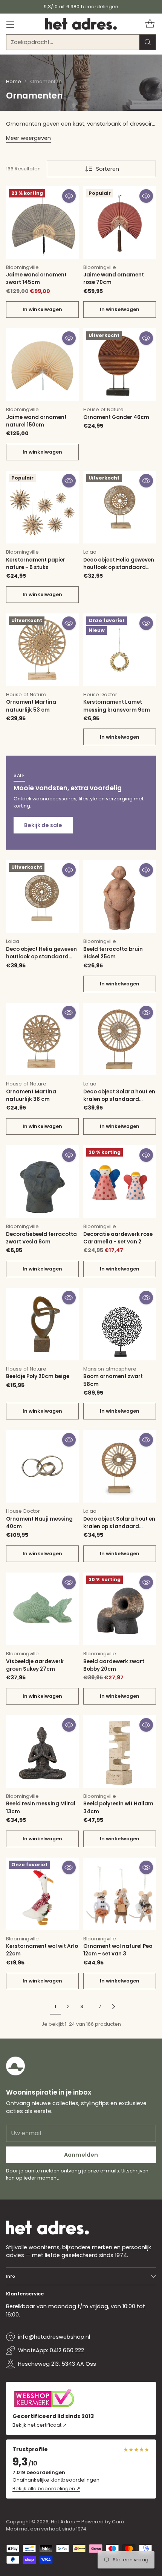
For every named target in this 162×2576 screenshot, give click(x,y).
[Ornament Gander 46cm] (120, 365)
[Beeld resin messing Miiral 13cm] (42, 1751)
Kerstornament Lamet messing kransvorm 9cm (117, 706)
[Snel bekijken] (69, 196)
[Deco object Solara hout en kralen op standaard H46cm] (120, 1466)
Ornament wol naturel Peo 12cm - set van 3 (118, 1950)
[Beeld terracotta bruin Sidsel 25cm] (120, 896)
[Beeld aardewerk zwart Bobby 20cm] (120, 1609)
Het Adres (63, 2522)
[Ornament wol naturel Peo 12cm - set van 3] (120, 1894)
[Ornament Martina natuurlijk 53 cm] (42, 650)
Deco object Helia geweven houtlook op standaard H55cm (41, 957)
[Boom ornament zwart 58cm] (120, 1324)
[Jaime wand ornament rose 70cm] (120, 222)
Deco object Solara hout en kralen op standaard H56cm (119, 1099)
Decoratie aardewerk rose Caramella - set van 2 (118, 1238)
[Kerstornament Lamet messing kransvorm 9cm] (120, 650)
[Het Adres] (81, 24)
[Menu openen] (10, 24)
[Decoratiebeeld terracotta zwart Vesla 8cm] (42, 1182)
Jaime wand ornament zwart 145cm (36, 279)
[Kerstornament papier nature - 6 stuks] (42, 507)
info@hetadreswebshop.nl (54, 2337)
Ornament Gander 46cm (116, 417)
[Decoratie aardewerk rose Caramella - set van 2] (120, 1182)
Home (14, 81)
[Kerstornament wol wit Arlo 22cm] (42, 1894)
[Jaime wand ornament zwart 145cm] (42, 222)
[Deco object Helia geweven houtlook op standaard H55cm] (42, 896)
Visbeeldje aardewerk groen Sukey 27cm (35, 1665)
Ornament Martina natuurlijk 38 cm (31, 1095)
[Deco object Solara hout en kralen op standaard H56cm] (120, 1039)
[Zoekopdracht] (148, 42)
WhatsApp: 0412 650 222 (51, 2350)
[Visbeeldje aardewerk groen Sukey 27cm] (42, 1609)
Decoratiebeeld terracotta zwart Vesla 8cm (41, 1238)
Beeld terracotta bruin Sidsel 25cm (113, 953)
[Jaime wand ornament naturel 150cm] (42, 365)
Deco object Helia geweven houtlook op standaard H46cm (119, 568)
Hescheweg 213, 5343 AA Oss (57, 2364)
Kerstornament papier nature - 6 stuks (36, 564)
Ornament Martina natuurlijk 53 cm (31, 706)
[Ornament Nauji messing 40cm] (42, 1466)
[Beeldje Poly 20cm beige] (42, 1324)
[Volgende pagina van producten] (113, 2006)
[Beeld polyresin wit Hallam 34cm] (120, 1751)
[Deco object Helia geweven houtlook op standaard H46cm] (120, 507)
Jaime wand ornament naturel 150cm (36, 421)
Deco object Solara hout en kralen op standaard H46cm (119, 1527)
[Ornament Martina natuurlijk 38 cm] (42, 1039)
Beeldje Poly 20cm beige (38, 1376)
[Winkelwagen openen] (150, 24)
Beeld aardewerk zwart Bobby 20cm (114, 1665)
